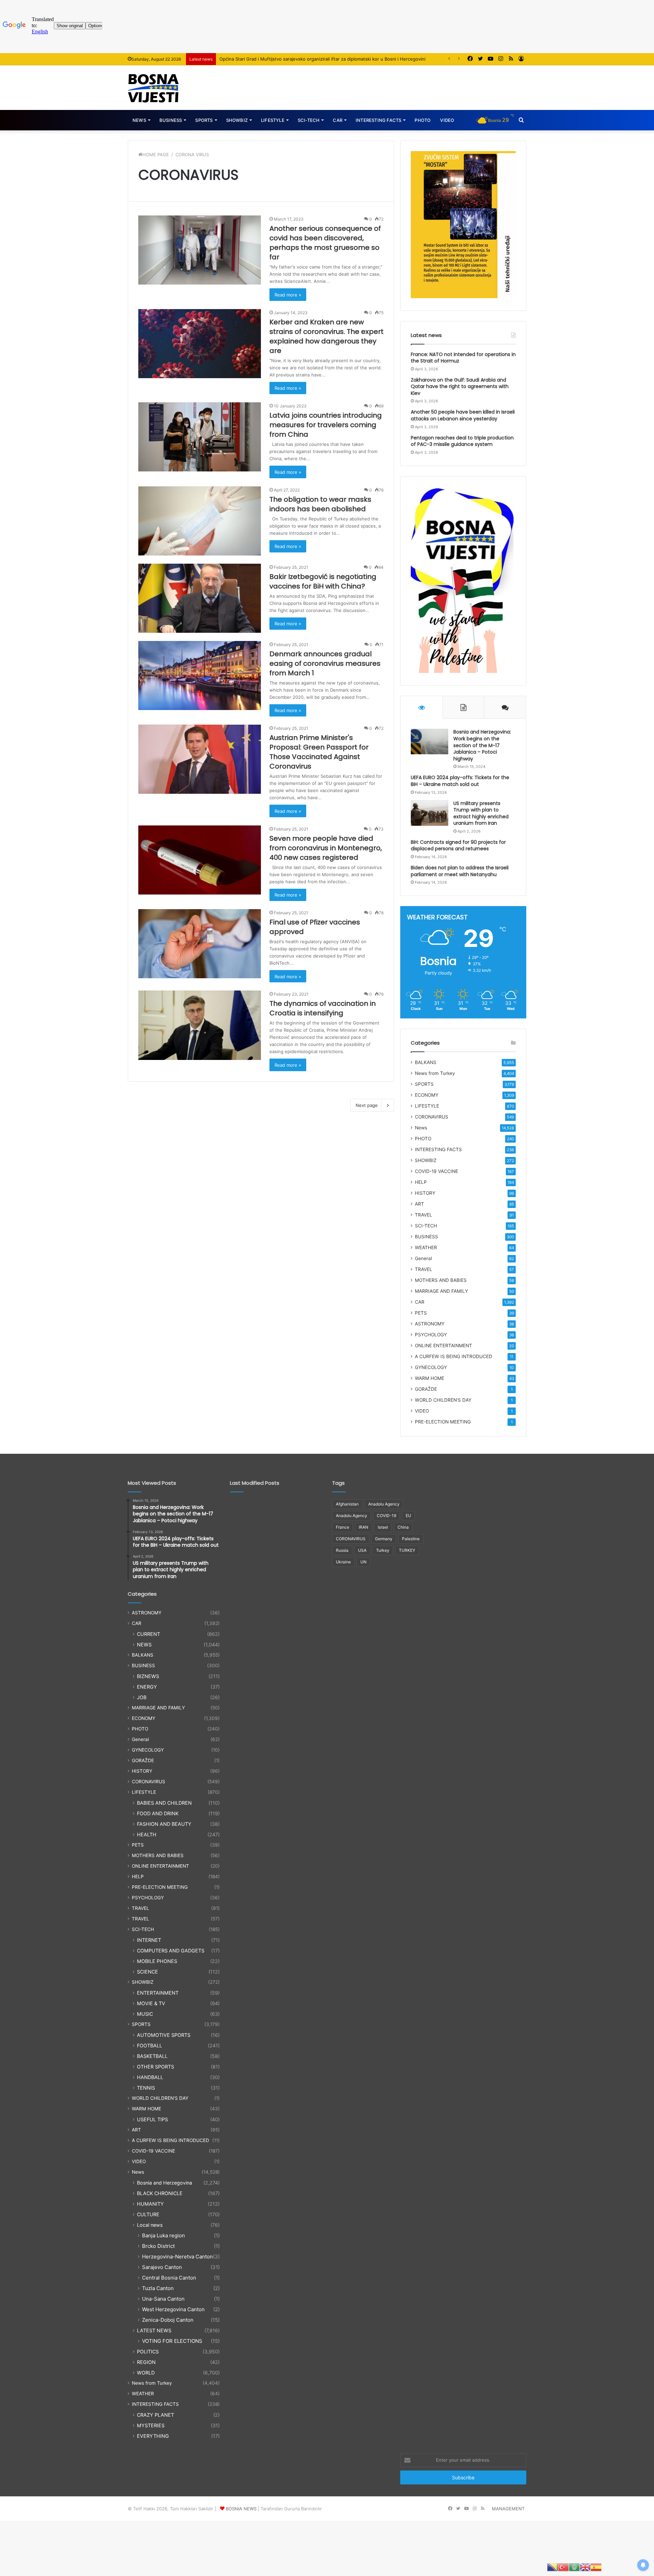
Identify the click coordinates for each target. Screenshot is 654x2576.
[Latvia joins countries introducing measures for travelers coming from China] (200, 437)
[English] (585, 2567)
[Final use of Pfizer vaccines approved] (200, 944)
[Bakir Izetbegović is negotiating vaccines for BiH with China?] (200, 598)
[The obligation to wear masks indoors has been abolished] (200, 521)
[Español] (596, 2567)
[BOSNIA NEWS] (153, 88)
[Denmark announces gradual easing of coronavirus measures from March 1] (200, 675)
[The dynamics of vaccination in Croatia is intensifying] (200, 1025)
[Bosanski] (552, 2567)
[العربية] (574, 2567)
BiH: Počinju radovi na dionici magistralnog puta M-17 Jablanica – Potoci (295, 59)
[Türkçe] (563, 2567)
